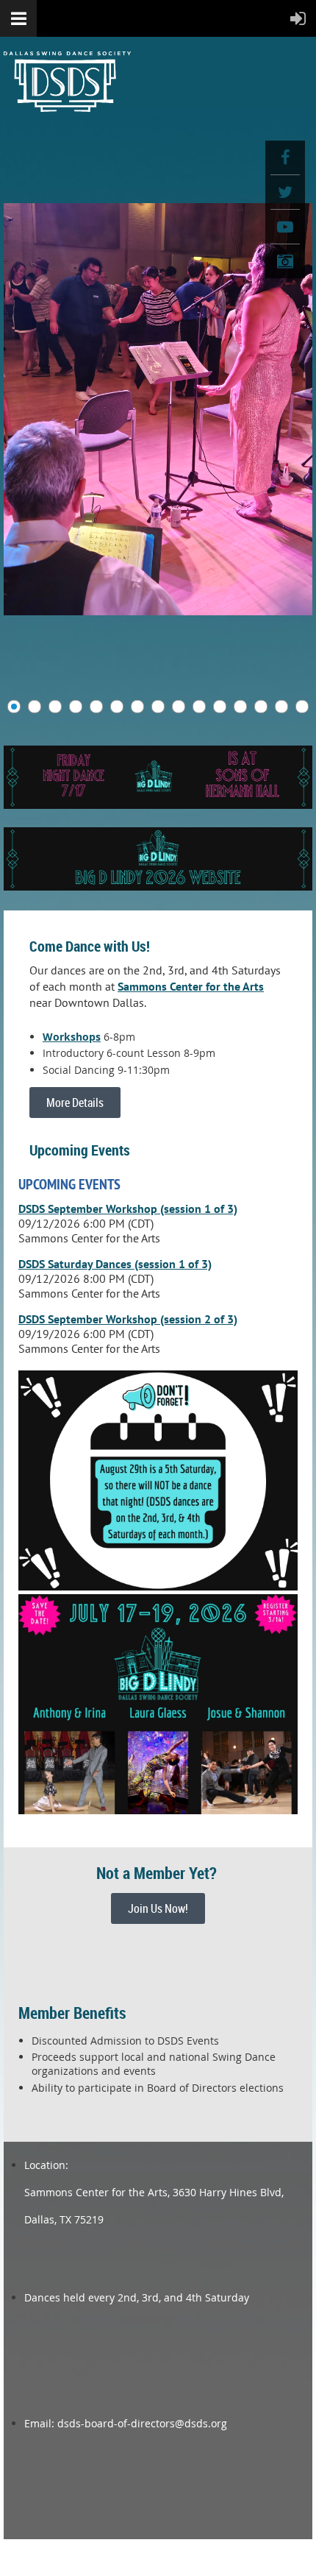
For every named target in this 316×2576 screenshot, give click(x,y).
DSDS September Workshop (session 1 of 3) (128, 1209)
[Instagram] (285, 261)
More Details (75, 1103)
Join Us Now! (158, 1908)
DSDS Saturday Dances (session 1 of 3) (115, 1264)
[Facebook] (285, 158)
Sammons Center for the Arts (191, 986)
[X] (285, 192)
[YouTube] (285, 227)
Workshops (72, 1037)
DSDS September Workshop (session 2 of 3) (128, 1319)
